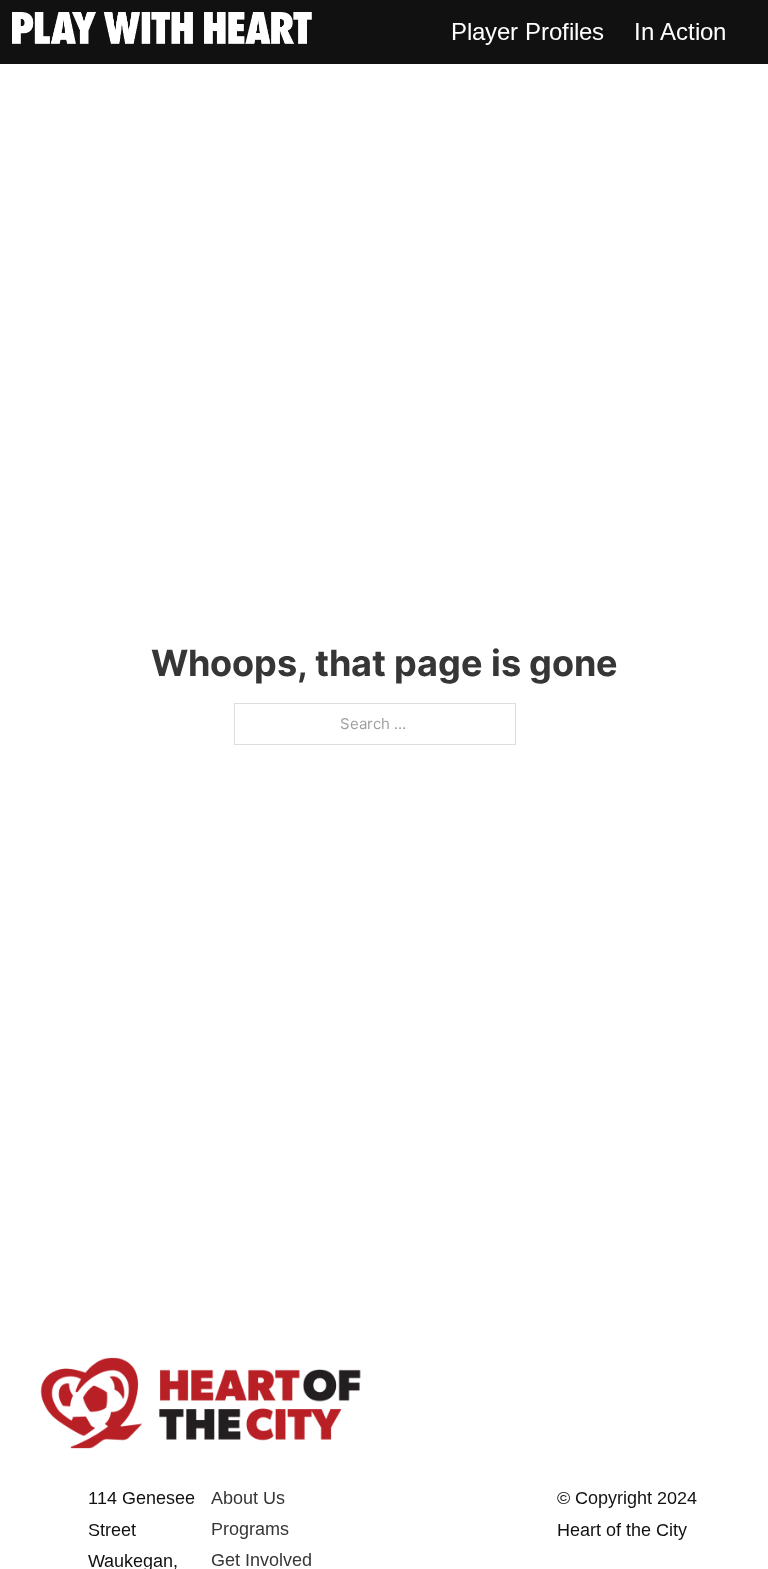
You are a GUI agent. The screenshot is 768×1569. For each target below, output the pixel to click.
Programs (250, 1529)
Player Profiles (527, 31)
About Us (248, 1498)
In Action (680, 31)
